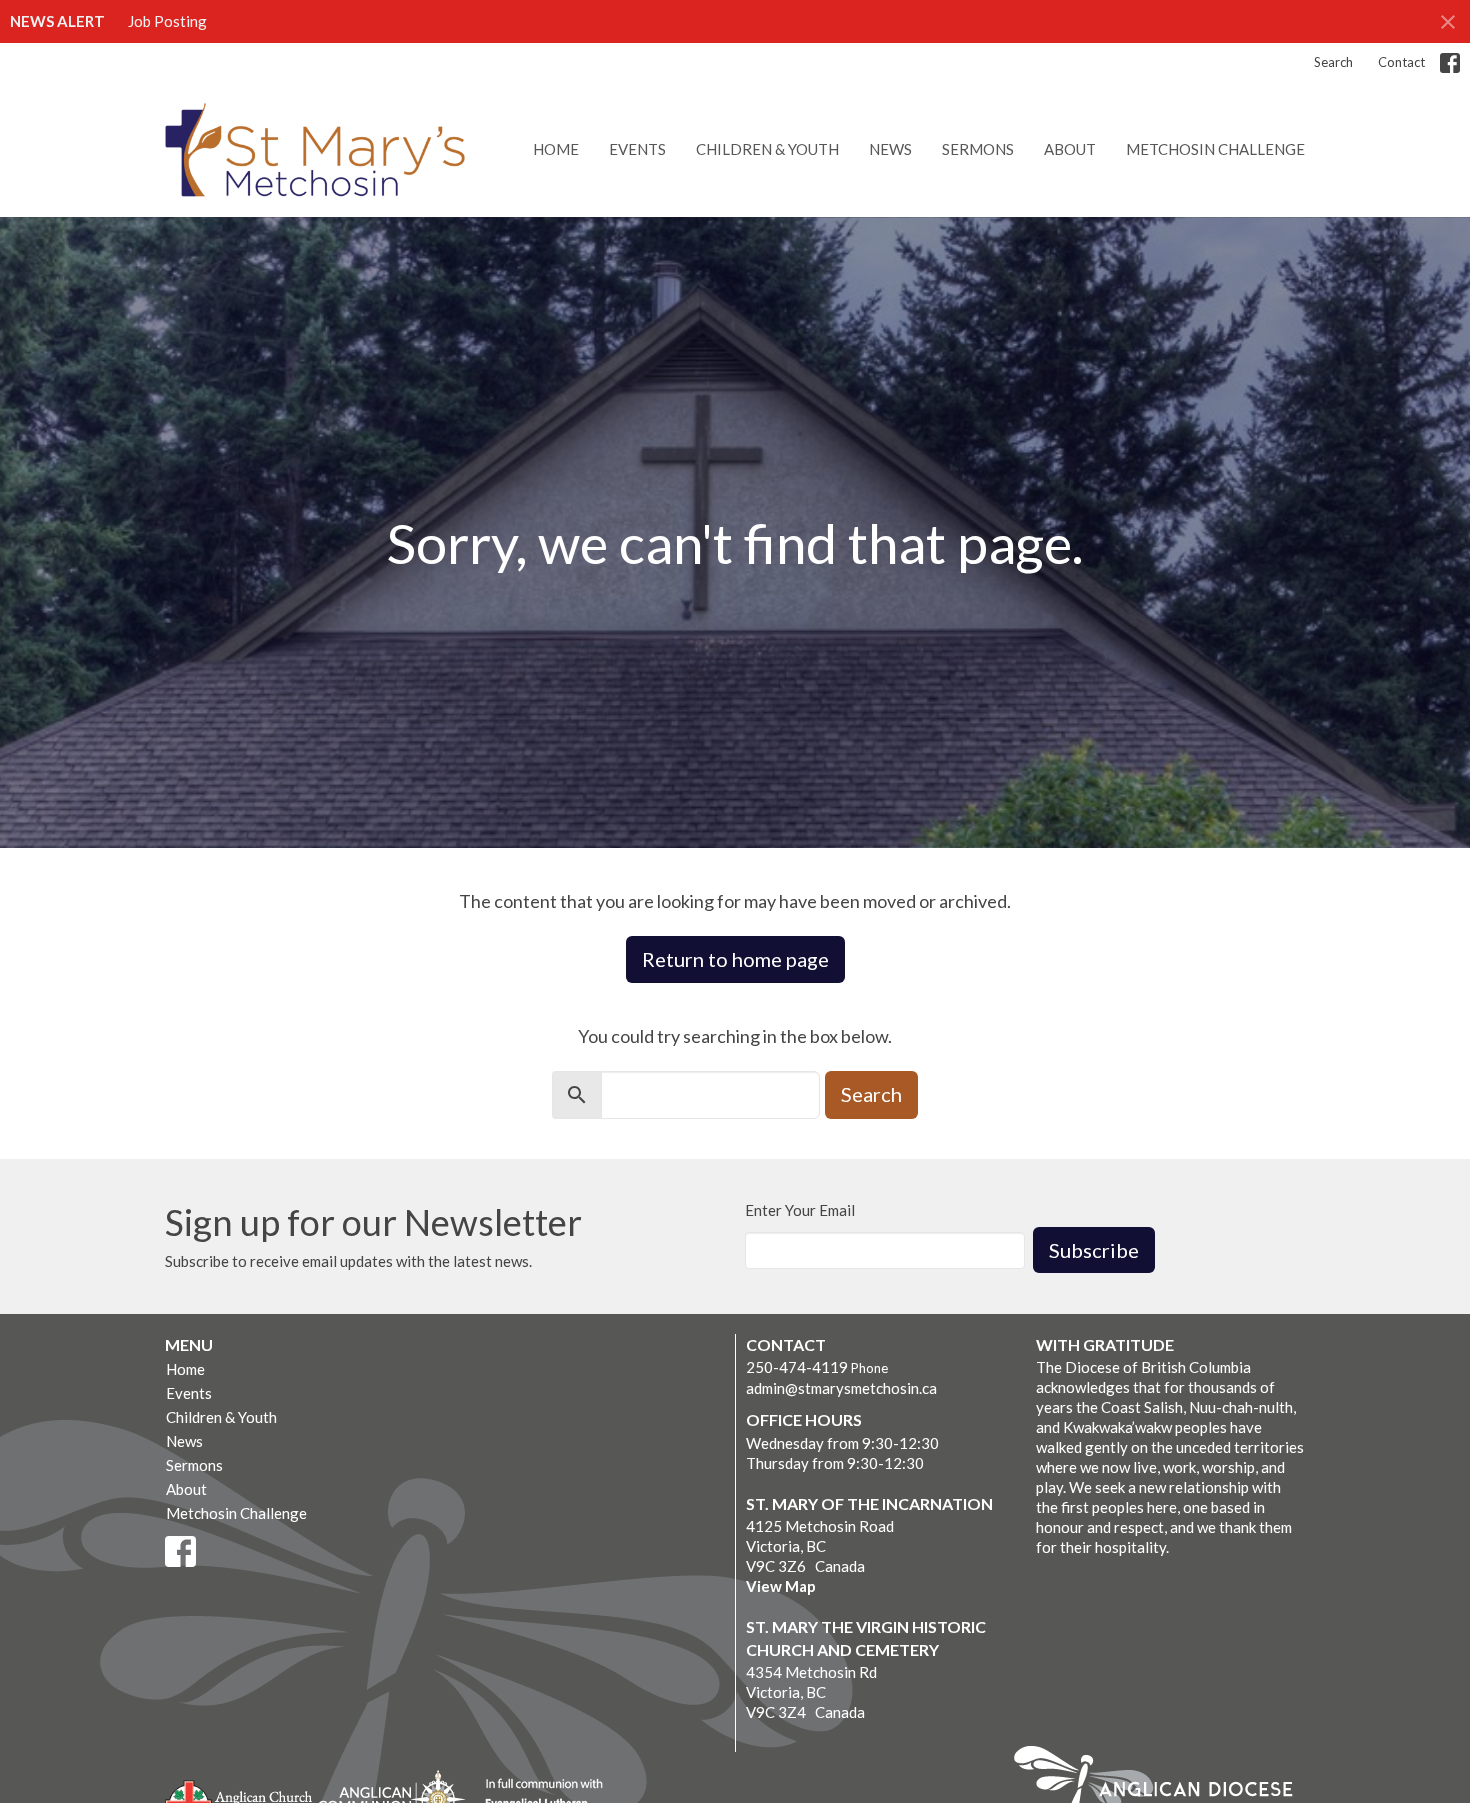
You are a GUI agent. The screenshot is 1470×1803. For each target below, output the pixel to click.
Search (1333, 62)
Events (637, 149)
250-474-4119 (797, 1367)
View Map (781, 1586)
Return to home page (735, 959)
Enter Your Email (800, 1210)
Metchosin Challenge (1215, 149)
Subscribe (1094, 1250)
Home (556, 149)
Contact (1401, 62)
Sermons (978, 149)
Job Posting (167, 21)
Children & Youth (767, 149)
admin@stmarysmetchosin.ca (841, 1388)
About (1070, 149)
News (890, 149)
